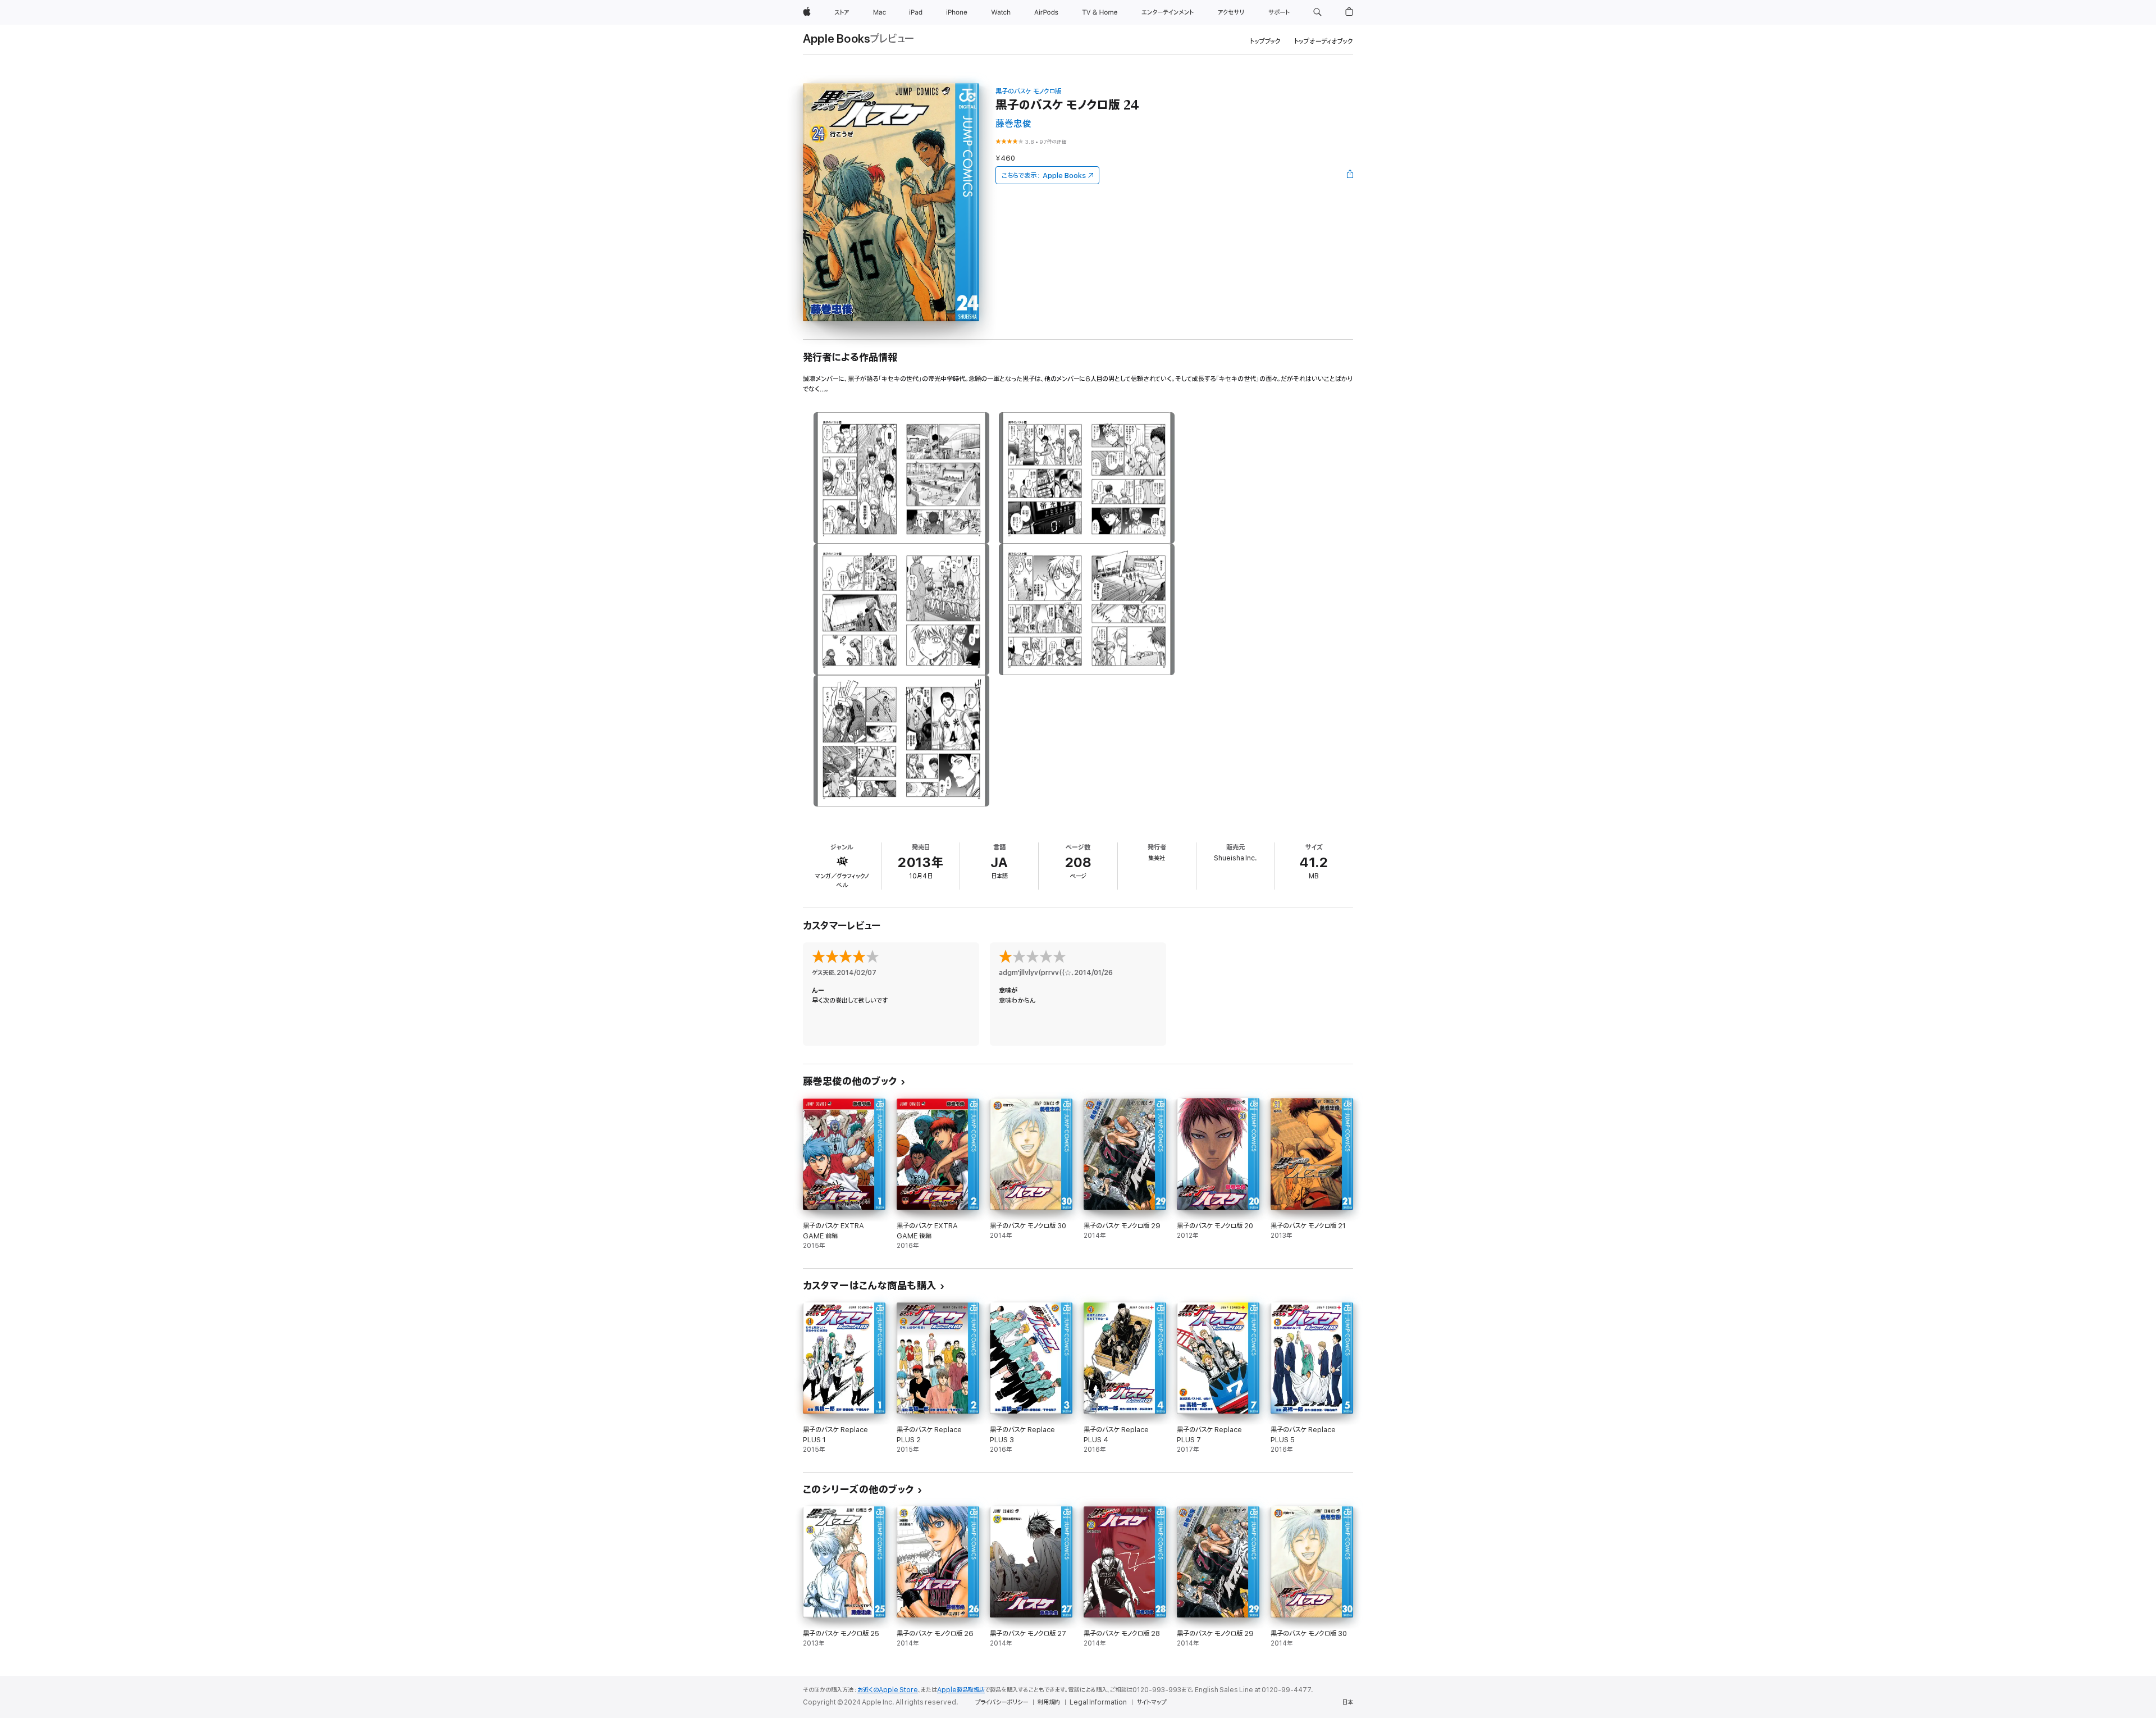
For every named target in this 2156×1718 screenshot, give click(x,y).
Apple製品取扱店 (961, 1690)
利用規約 (1049, 1702)
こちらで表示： (1044, 176)
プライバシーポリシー (1002, 1702)
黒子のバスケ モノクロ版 (1028, 91)
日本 (1347, 1702)
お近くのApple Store (888, 1690)
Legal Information (1098, 1702)
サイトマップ (1151, 1702)
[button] (1317, 12)
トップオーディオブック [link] (1324, 41)
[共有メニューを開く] (1350, 175)
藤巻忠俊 (1013, 124)
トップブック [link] (1265, 41)
